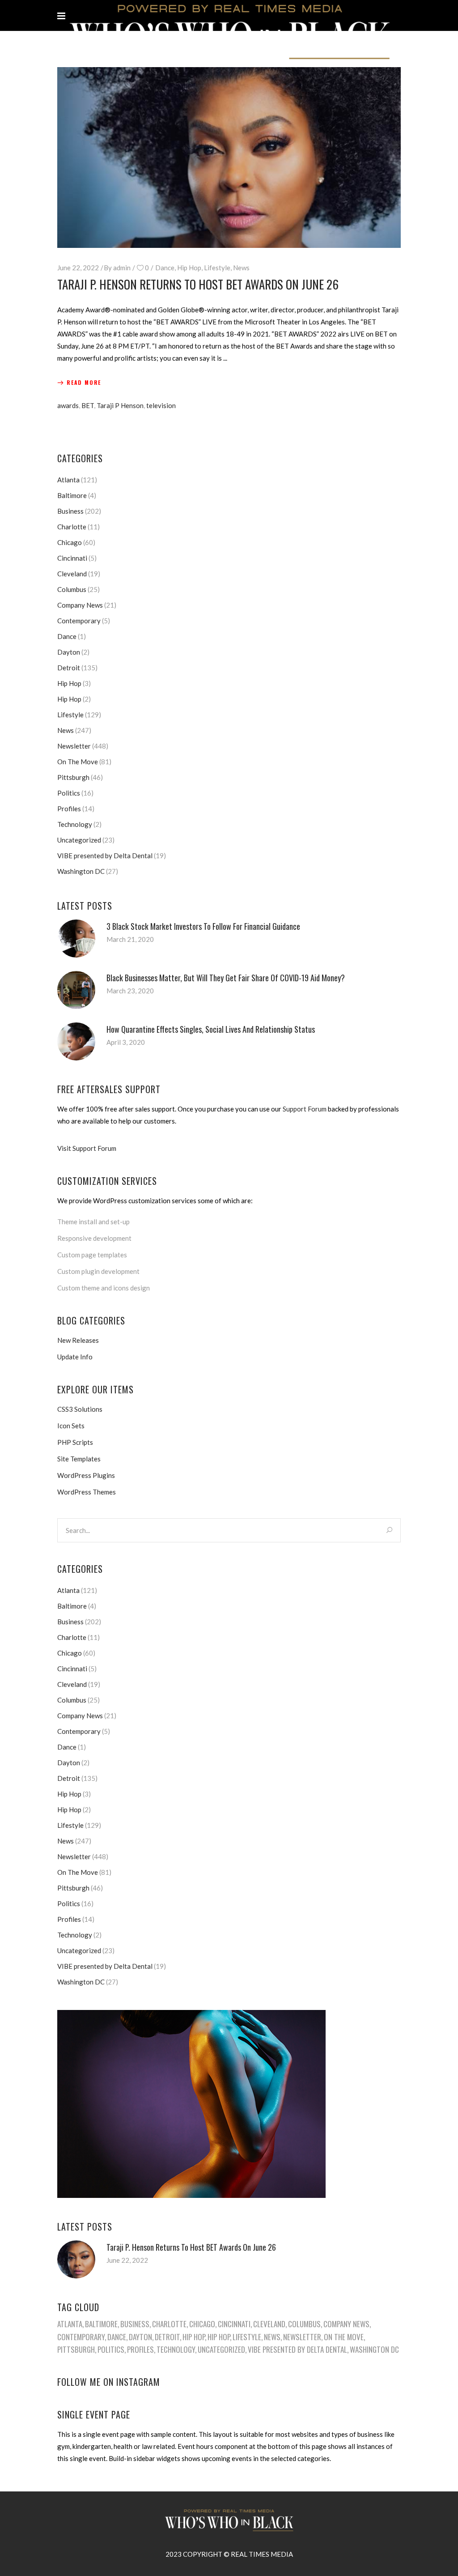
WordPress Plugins (86, 1475)
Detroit (69, 668)
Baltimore (72, 495)
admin (122, 268)
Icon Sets (71, 1426)
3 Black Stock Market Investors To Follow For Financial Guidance (203, 926)
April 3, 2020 (126, 1042)
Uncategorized (79, 840)
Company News (80, 605)
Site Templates (79, 1459)
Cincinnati (72, 558)
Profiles (69, 809)
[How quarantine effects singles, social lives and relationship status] (76, 1041)
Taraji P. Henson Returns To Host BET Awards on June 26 (198, 284)
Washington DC (81, 871)
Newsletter (74, 746)
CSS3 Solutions (80, 1409)
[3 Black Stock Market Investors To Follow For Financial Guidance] (76, 939)
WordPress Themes (87, 1492)
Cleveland (72, 574)
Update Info (75, 1357)
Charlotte (72, 527)
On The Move (78, 762)
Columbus (72, 589)
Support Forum (305, 1109)
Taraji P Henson (120, 405)
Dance (165, 268)
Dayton (69, 652)
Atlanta (68, 480)
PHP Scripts (75, 1442)
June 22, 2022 (78, 268)
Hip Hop (189, 268)
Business (70, 511)
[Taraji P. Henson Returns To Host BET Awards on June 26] (229, 158)
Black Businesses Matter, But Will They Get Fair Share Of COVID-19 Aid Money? (226, 978)
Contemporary (79, 621)
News (241, 268)
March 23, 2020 (130, 991)
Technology (75, 824)
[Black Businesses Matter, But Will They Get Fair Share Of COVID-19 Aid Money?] (76, 990)
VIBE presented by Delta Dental (105, 856)
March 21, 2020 (130, 939)
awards (68, 405)
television (161, 405)
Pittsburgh (73, 777)
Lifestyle (217, 268)
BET (88, 405)
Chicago (70, 542)
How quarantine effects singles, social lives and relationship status (211, 1029)
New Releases (78, 1340)
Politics (69, 793)
